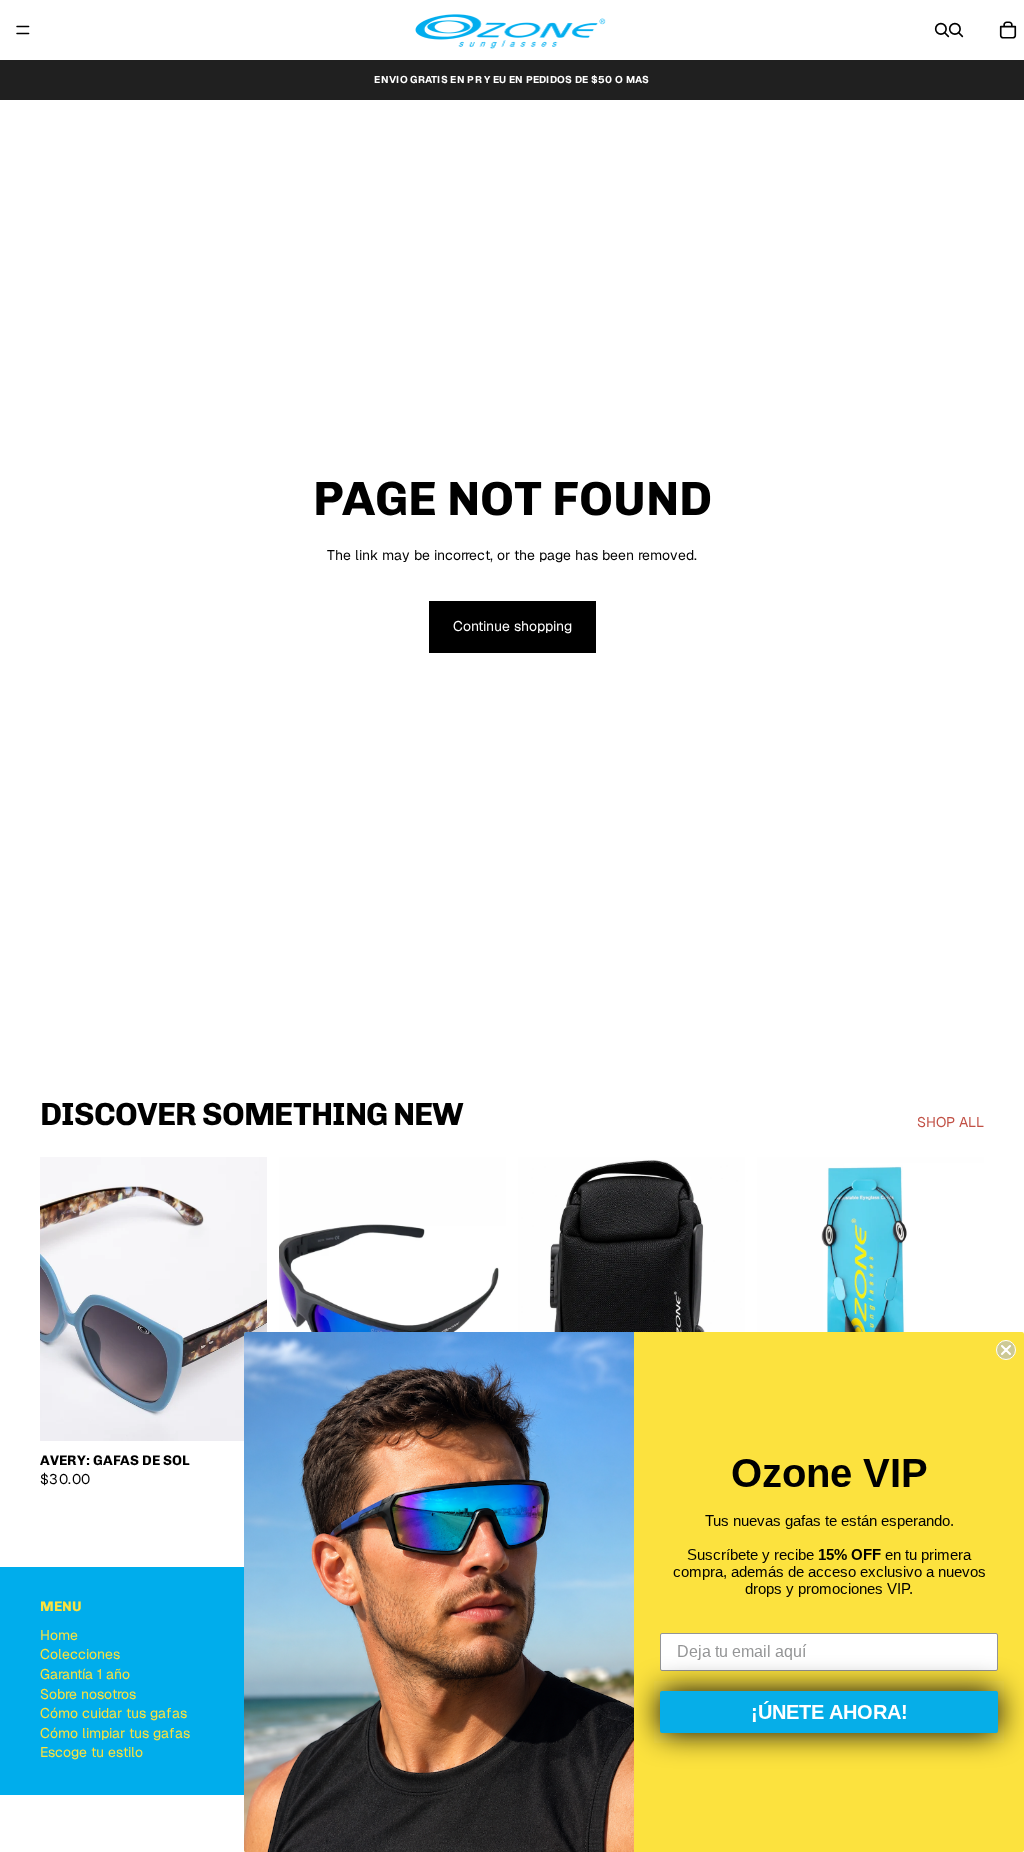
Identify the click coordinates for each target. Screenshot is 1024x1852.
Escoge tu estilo (91, 1753)
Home (59, 1635)
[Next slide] (245, 1299)
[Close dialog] (1006, 1350)
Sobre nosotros (88, 1694)
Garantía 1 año (85, 1674)
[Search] (942, 30)
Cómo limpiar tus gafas (115, 1733)
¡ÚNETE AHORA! (829, 1712)
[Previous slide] (62, 1299)
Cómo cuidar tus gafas (113, 1713)
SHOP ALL (950, 1122)
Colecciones (80, 1655)
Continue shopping (512, 626)
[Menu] (23, 30)
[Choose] (236, 1410)
